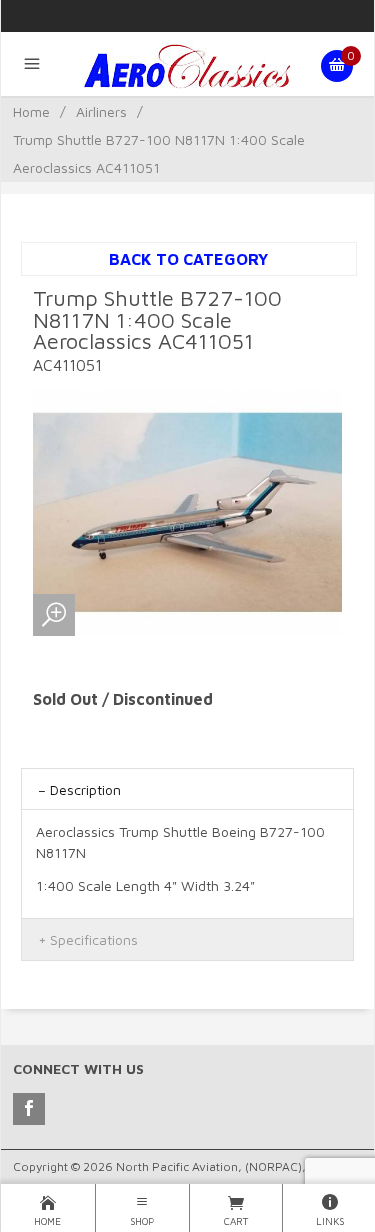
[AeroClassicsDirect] (187, 66)
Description (85, 789)
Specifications (94, 939)
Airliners (101, 111)
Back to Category (188, 259)
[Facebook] (29, 1109)
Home (31, 111)
